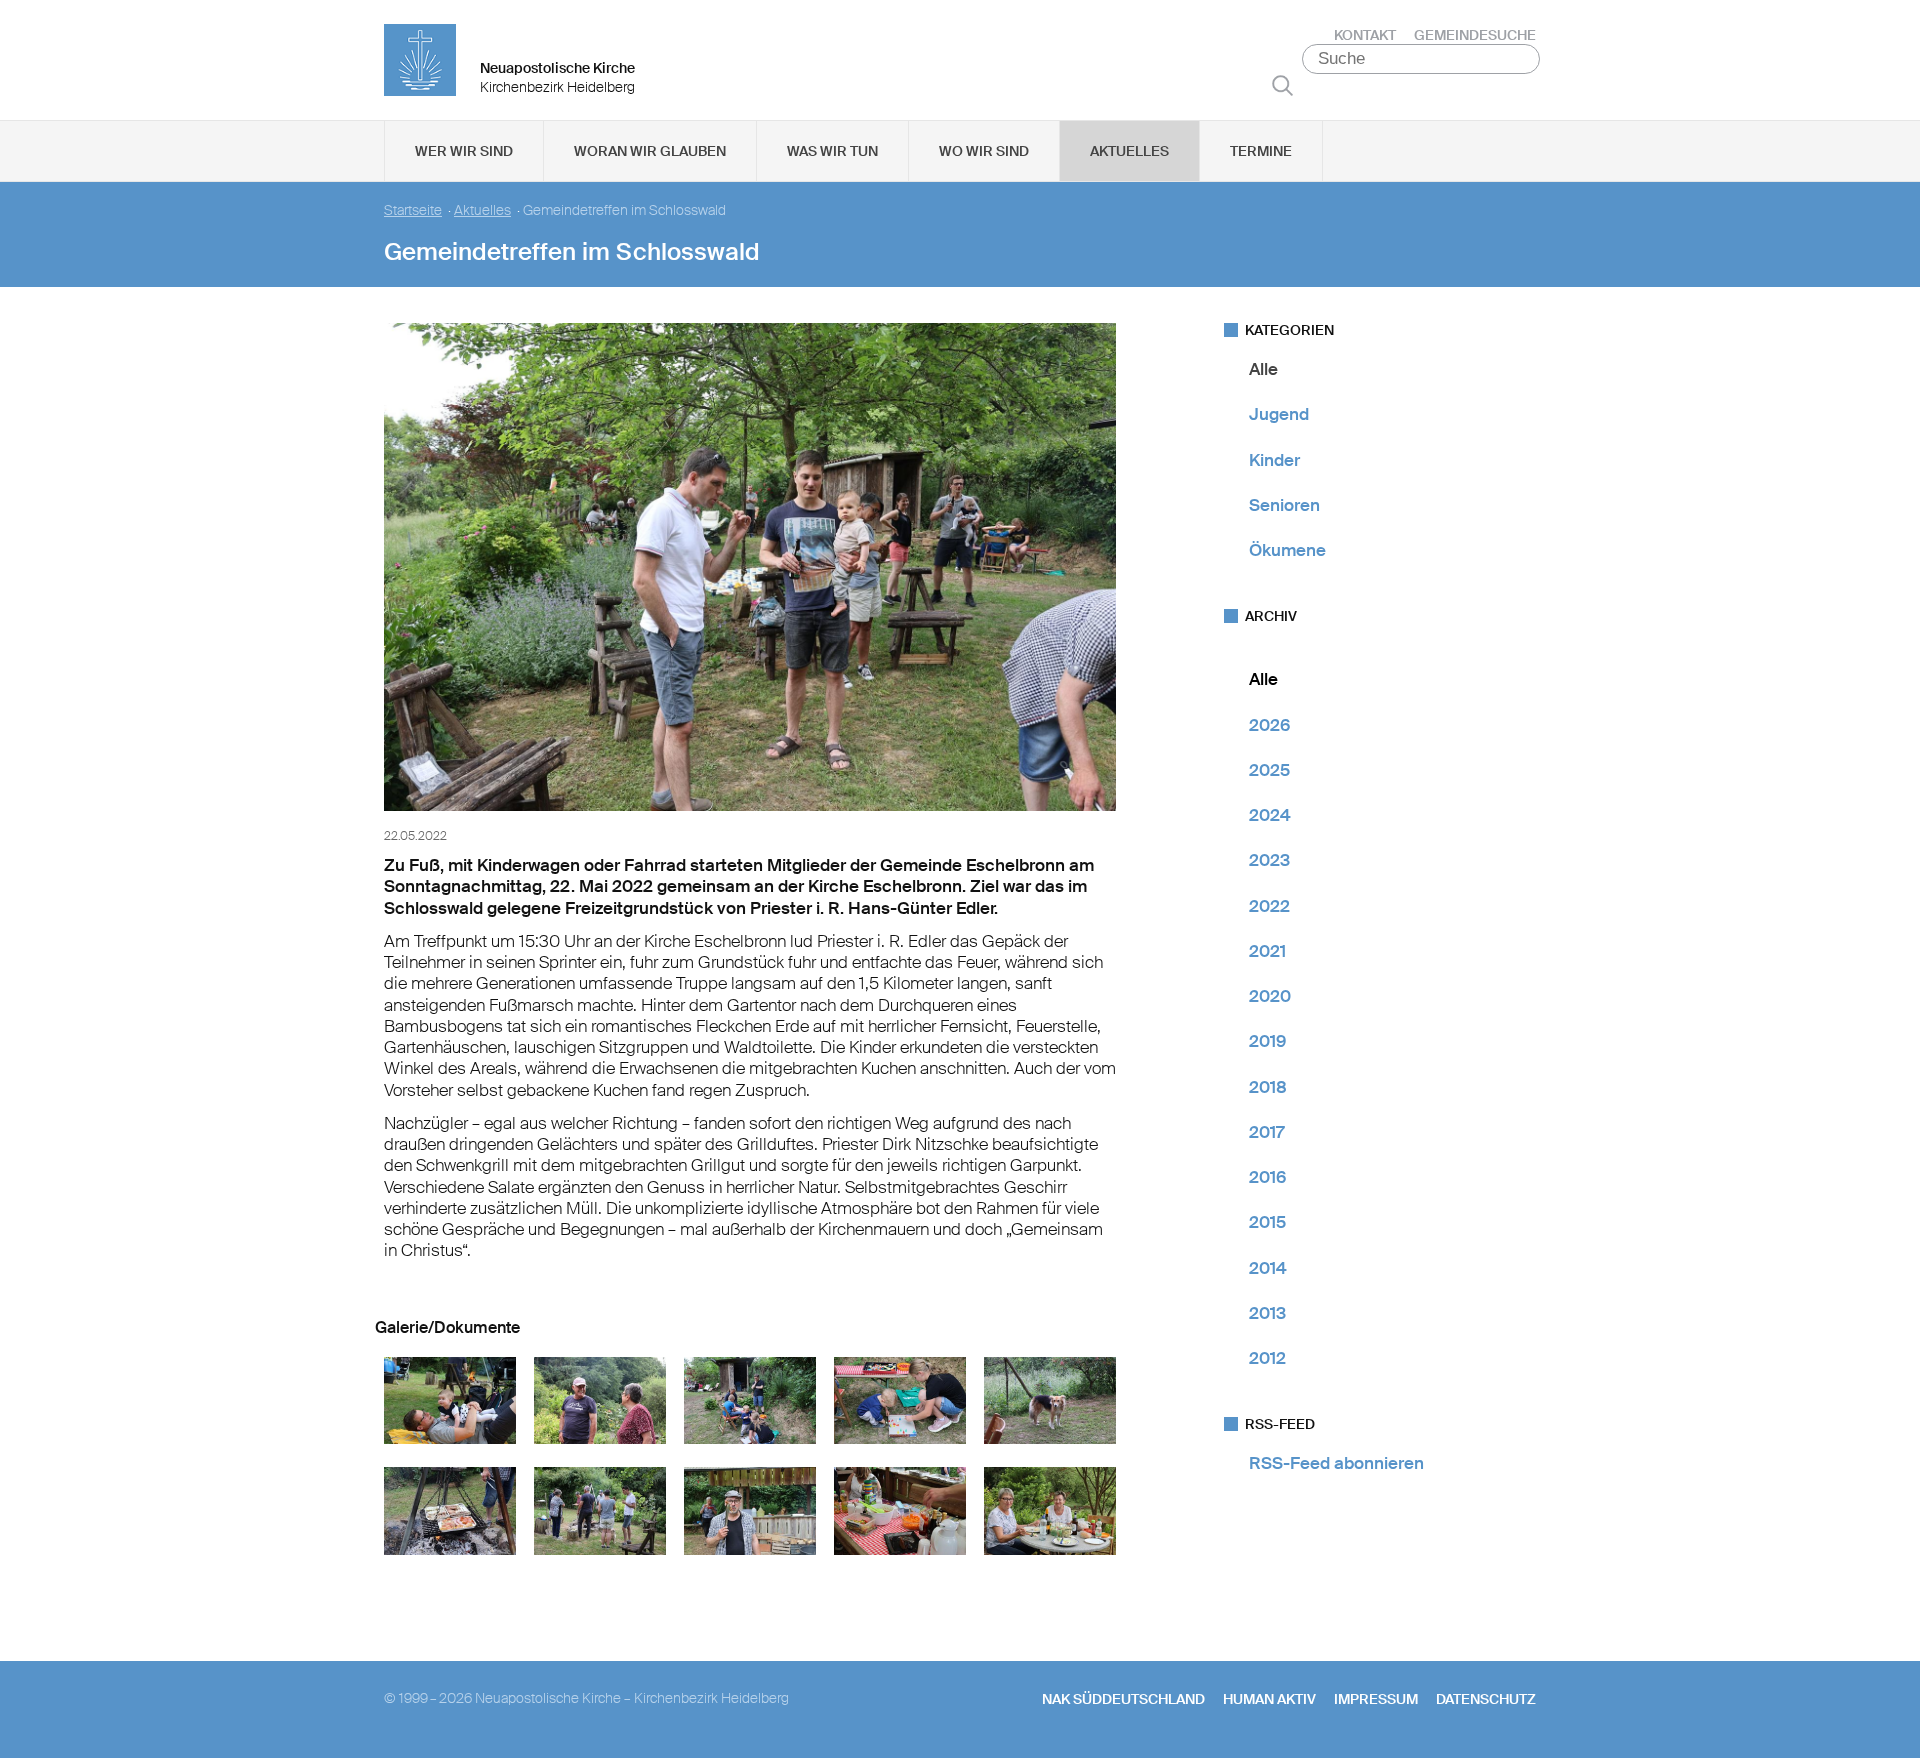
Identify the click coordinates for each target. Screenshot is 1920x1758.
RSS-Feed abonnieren (1336, 1463)
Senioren (1284, 505)
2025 (1269, 770)
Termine (1261, 151)
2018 (1268, 1087)
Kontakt (1365, 35)
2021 (1267, 951)
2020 (1270, 996)
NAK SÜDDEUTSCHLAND (1123, 1699)
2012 (1267, 1358)
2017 (1266, 1132)
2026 (1269, 725)
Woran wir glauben (650, 151)
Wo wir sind (984, 151)
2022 (1269, 906)
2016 (1267, 1177)
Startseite (413, 210)
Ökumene (1287, 550)
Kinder (1274, 460)
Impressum (1376, 1699)
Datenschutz (1486, 1699)
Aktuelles (1129, 151)
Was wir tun (832, 151)
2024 (1270, 815)
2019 (1267, 1041)
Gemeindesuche (1475, 35)
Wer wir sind (464, 151)
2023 (1269, 860)
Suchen (1282, 85)
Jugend (1279, 414)
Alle (1263, 369)
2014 (1268, 1268)
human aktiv (1269, 1699)
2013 (1267, 1313)
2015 (1267, 1222)
